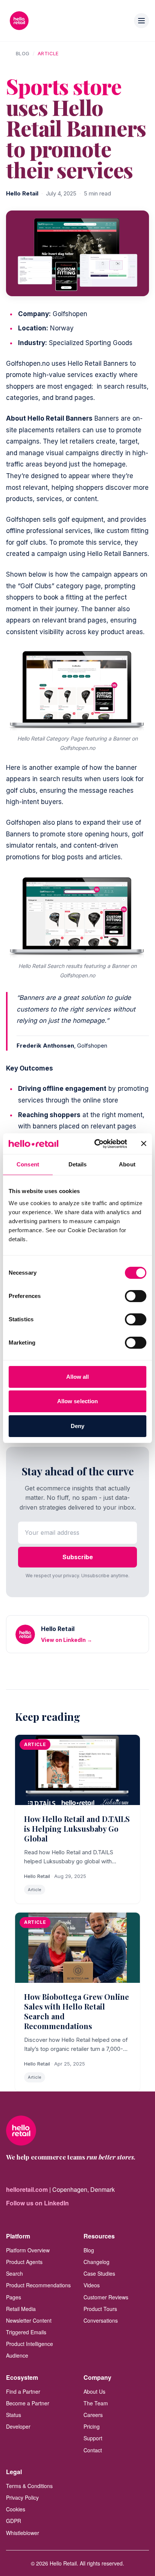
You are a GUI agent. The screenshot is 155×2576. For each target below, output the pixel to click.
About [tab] (127, 1164)
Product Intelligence (30, 2344)
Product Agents (24, 2262)
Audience (17, 2355)
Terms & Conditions (29, 2486)
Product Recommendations (38, 2285)
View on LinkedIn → (67, 1640)
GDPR (14, 2521)
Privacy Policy (22, 2497)
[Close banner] (144, 1143)
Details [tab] (78, 1164)
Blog (23, 53)
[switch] (136, 1296)
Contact (93, 2450)
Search (14, 2273)
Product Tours (100, 2309)
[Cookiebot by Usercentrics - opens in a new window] (96, 1144)
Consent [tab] (28, 1164)
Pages (14, 2297)
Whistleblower (23, 2533)
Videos (92, 2285)
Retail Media (21, 2309)
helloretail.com (27, 2189)
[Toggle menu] (141, 21)
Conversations (101, 2320)
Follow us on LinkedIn (37, 2203)
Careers (93, 2415)
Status (14, 2415)
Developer (18, 2426)
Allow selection (78, 1401)
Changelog (96, 2262)
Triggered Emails (26, 2332)
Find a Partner (23, 2391)
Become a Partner (28, 2403)
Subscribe (78, 1557)
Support (93, 2438)
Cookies (16, 2509)
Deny (77, 1426)
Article (48, 53)
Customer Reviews (106, 2297)
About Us (94, 2391)
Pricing (92, 2426)
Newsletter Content (29, 2320)
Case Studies (99, 2273)
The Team (96, 2403)
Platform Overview (28, 2250)
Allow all (78, 1377)
